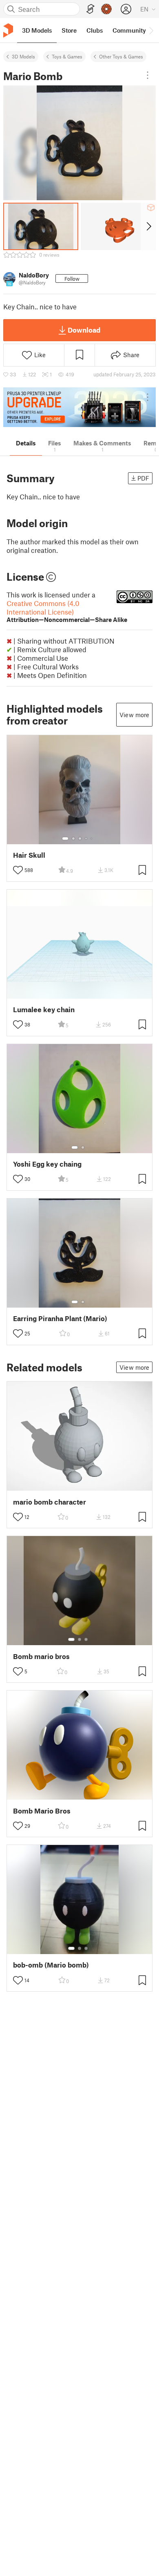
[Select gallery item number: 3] (80, 839)
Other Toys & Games (121, 56)
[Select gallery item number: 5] (92, 839)
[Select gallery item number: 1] (65, 839)
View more (134, 715)
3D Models (23, 56)
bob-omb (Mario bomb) (51, 1965)
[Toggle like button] (18, 870)
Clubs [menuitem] (95, 30)
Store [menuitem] (69, 30)
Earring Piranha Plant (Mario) (60, 1318)
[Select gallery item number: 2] (73, 839)
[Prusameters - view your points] (106, 9)
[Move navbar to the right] (151, 30)
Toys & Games (67, 56)
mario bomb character (50, 1502)
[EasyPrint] (91, 9)
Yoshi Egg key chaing (47, 1164)
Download (84, 330)
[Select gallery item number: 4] (86, 839)
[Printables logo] (8, 30)
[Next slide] (148, 226)
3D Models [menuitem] (37, 30)
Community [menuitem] (129, 30)
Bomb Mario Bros (42, 1811)
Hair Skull (29, 855)
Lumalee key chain (44, 1010)
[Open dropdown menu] (148, 75)
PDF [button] (143, 478)
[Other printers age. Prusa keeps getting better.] (79, 407)
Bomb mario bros (41, 1656)
